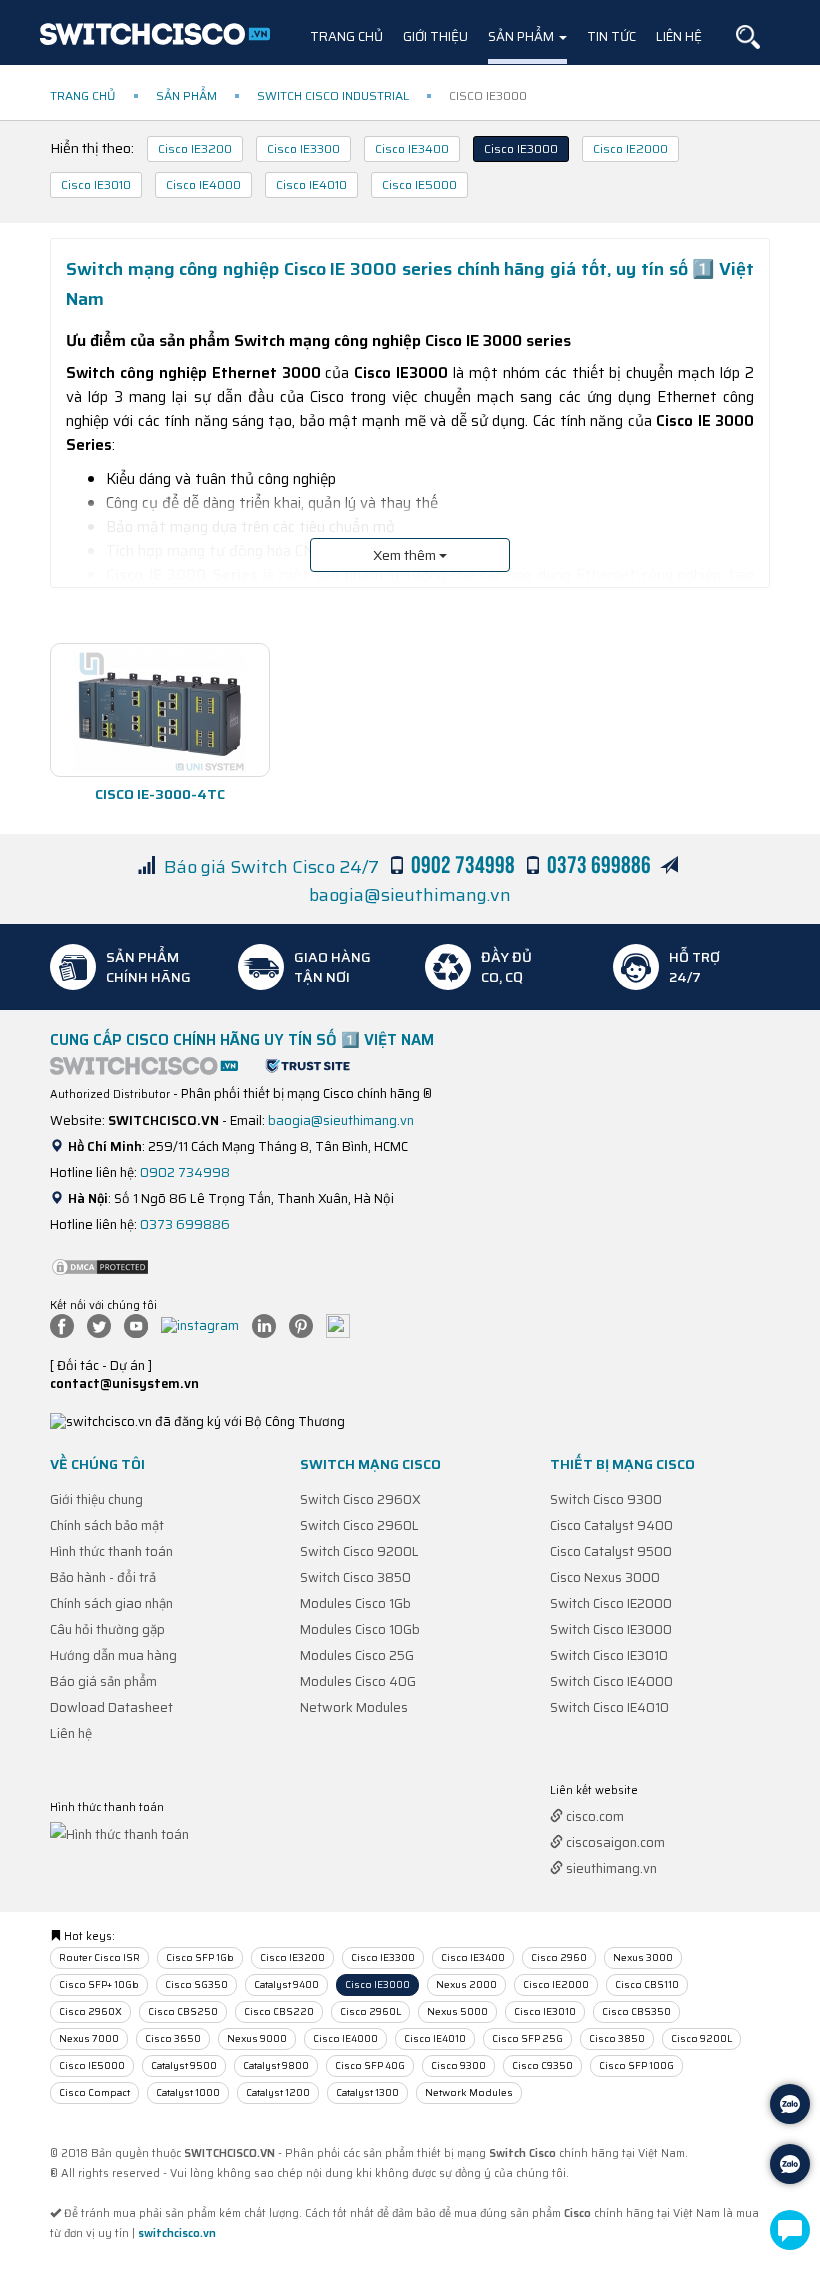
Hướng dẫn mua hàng (113, 1655)
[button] (748, 37)
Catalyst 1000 (188, 2092)
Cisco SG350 (196, 1984)
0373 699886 (185, 1224)
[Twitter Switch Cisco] (104, 1324)
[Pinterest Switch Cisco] (306, 1324)
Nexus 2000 (466, 1984)
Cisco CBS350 (636, 2011)
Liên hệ (679, 36)
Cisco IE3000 (521, 148)
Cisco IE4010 (311, 184)
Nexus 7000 (89, 2038)
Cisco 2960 (559, 1957)
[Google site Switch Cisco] (343, 1324)
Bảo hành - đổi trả (103, 1577)
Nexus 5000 (457, 2011)
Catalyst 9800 (276, 2065)
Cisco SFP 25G (527, 2038)
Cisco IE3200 (195, 148)
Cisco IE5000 (419, 184)
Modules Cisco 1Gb (355, 1603)
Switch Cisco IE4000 (611, 1681)
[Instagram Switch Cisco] (205, 1324)
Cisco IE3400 (412, 148)
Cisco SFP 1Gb (200, 1957)
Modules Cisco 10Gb (360, 1629)
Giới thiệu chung (96, 1499)
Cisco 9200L (701, 2038)
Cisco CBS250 (183, 2011)
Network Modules (354, 1707)
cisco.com (593, 1816)
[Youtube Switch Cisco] (141, 1324)
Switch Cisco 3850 (355, 1577)
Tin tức (611, 36)
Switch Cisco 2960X (360, 1499)
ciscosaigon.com (614, 1842)
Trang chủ (346, 36)
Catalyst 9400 (286, 1984)
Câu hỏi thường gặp (107, 1629)
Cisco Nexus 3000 (605, 1577)
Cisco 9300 (458, 2065)
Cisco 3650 (173, 2038)
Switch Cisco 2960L (359, 1525)
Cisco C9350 (542, 2065)
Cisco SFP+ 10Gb (99, 1984)
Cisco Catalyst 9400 (611, 1525)
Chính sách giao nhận (111, 1603)
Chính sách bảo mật (107, 1525)
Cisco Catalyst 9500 (611, 1551)
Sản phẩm (522, 36)
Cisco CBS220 (279, 2011)
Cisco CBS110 (647, 1984)
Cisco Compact (94, 2092)
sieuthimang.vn (610, 1868)
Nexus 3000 (643, 1957)
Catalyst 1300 (367, 2092)
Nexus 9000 (257, 2038)
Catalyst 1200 (278, 2092)
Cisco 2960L (370, 2011)
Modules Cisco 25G (357, 1655)
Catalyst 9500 (184, 2065)
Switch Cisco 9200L (359, 1551)
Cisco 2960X (90, 2011)
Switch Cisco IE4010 (609, 1707)
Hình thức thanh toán (111, 1551)
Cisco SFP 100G (636, 2065)
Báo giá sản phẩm (103, 1681)
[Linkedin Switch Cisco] (269, 1324)
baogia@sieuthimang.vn (410, 895)
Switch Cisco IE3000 (611, 1629)
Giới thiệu (435, 36)
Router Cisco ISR (99, 1957)
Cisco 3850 (617, 2038)
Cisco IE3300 (303, 148)
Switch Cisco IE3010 (609, 1655)
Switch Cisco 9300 (606, 1499)
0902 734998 (185, 1172)
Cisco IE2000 (630, 148)
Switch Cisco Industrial (333, 95)
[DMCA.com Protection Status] (100, 1265)
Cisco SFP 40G (370, 2065)
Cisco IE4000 (203, 184)
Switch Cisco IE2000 (611, 1603)
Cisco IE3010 (96, 184)
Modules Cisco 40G (358, 1681)
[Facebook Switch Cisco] (67, 1324)
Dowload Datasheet (111, 1707)
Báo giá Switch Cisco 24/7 (271, 867)
